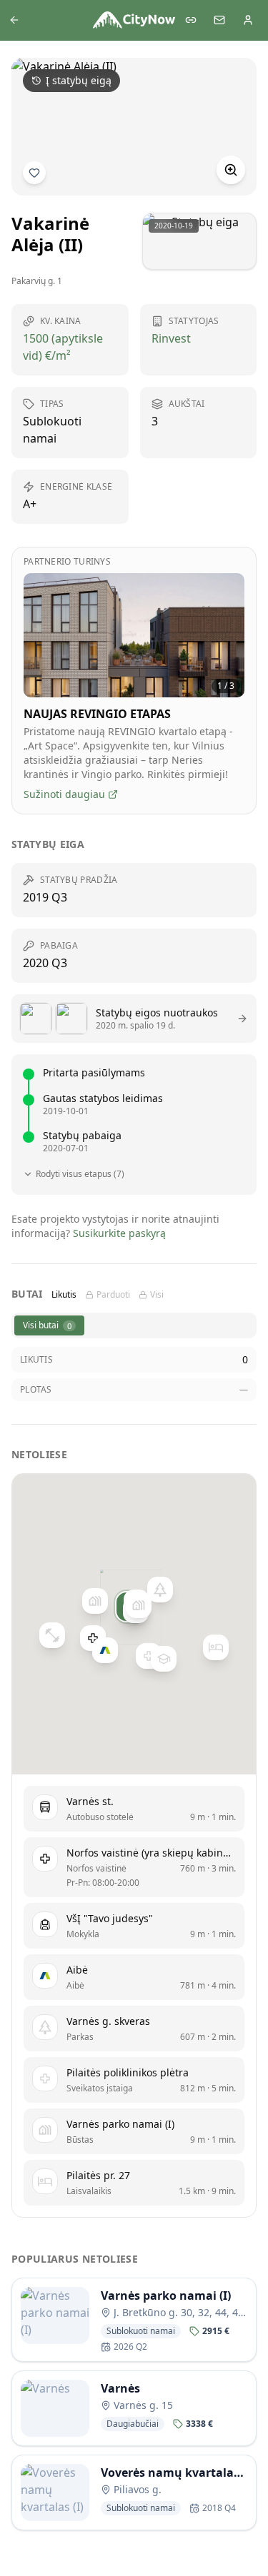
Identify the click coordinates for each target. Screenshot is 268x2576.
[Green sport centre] (52, 1636)
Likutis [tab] (64, 1295)
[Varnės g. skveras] (159, 1590)
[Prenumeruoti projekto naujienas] (34, 173)
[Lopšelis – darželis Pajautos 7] (164, 1659)
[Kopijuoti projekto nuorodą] (191, 20)
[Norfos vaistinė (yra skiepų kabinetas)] (93, 1639)
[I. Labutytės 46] (94, 1601)
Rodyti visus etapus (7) (80, 1174)
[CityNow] (134, 20)
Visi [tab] (157, 1295)
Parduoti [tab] (113, 1295)
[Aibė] (105, 1650)
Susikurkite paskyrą (119, 1233)
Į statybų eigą (79, 80)
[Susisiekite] (219, 20)
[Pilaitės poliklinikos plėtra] (148, 1656)
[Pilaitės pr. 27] (216, 1648)
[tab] (49, 1325)
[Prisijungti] (248, 20)
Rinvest (171, 338)
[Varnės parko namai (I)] (138, 1605)
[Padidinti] (231, 170)
